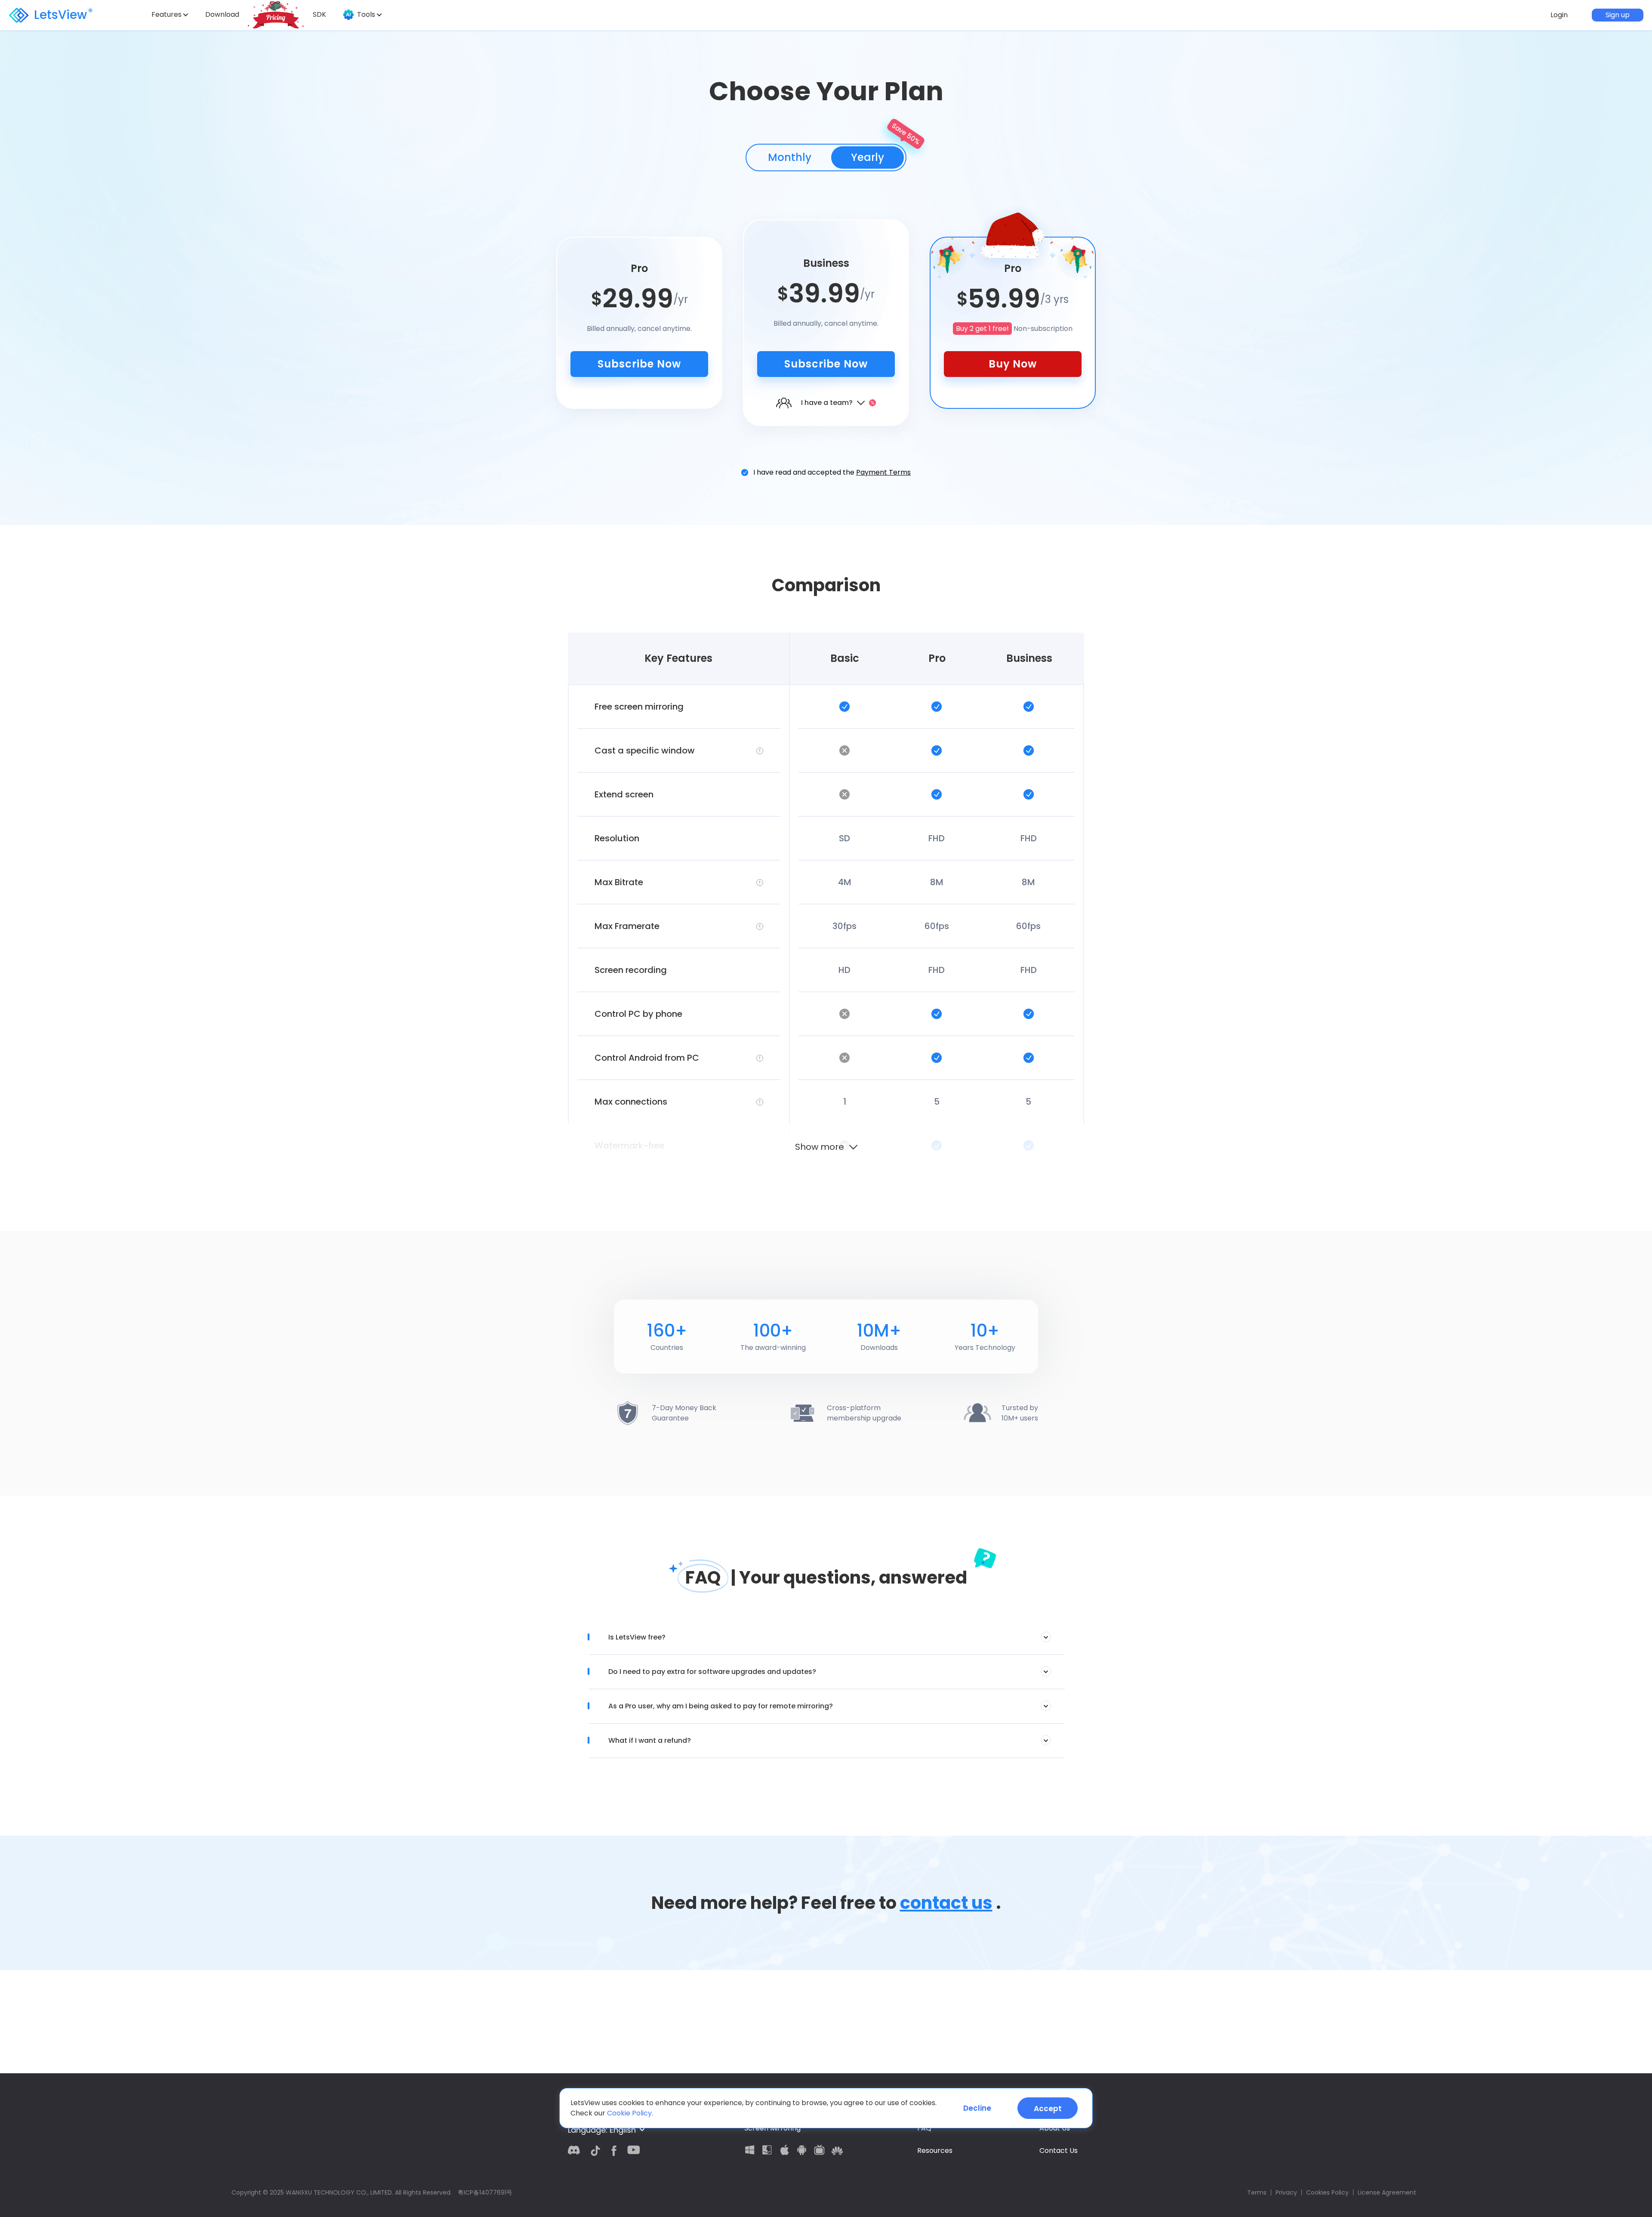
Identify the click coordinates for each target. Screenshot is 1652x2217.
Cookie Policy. (630, 2113)
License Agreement (1387, 2192)
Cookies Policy (1327, 2192)
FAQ (924, 2128)
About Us (1055, 2128)
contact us (946, 1903)
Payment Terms (883, 472)
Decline (977, 2108)
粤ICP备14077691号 (485, 2192)
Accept (1048, 2109)
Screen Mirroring (772, 2128)
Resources (935, 2151)
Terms (1257, 2192)
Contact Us (1059, 2151)
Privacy (1286, 2192)
